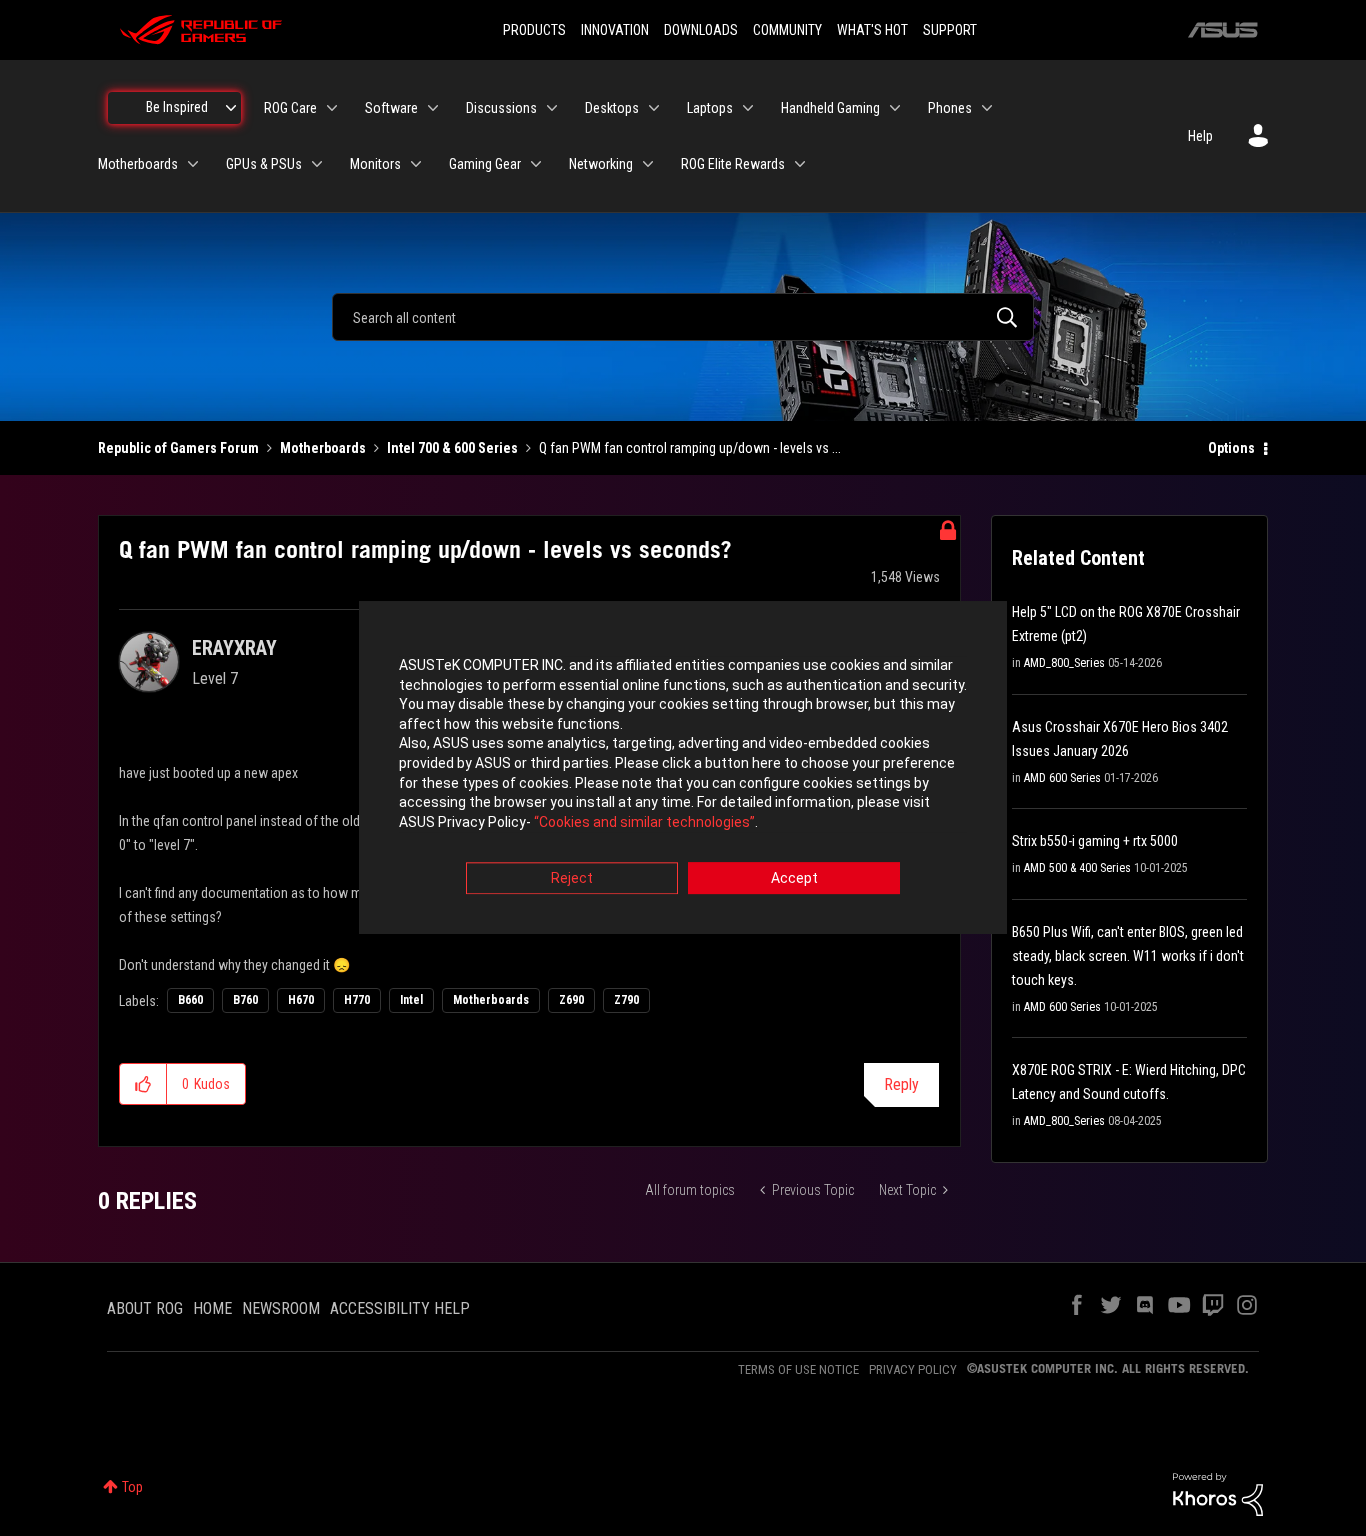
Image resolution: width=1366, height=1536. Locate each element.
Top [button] (132, 1487)
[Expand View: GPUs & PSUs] (317, 164)
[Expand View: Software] (433, 108)
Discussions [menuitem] (501, 108)
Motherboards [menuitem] (138, 164)
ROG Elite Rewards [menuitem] (733, 164)
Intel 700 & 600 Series (452, 448)
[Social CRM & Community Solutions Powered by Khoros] (1218, 1493)
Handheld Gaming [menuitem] (830, 108)
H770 (357, 1000)
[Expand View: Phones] (987, 108)
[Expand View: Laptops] (748, 108)
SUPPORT (950, 30)
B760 (245, 1000)
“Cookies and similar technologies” (644, 822)
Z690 (571, 1000)
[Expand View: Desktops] (654, 108)
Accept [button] (794, 879)
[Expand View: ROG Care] (332, 108)
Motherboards (323, 448)
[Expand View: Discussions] (552, 108)
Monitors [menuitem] (375, 164)
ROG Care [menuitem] (290, 108)
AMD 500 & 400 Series (1077, 868)
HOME (212, 1308)
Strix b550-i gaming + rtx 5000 (1095, 841)
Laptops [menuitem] (710, 108)
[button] (143, 1084)
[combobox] (683, 317)
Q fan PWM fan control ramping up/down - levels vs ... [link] (690, 448)
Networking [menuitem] (601, 164)
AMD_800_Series (1064, 663)
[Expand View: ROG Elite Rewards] (800, 164)
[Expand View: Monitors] (416, 164)
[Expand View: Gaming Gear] (536, 164)
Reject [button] (572, 879)
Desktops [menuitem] (612, 108)
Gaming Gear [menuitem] (485, 164)
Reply (901, 1084)
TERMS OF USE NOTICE (798, 1369)
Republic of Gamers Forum (178, 448)
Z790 (626, 1000)
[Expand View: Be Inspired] (231, 108)
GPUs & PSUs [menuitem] (264, 164)
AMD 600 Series (1062, 778)
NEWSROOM (281, 1308)
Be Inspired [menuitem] (177, 107)
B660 (190, 1000)
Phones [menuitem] (950, 108)
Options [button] (1231, 448)
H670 (301, 1000)
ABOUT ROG (145, 1308)
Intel (411, 1000)
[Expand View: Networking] (648, 164)
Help (1200, 136)
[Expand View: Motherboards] (193, 164)
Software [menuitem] (391, 108)
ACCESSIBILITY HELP (400, 1308)
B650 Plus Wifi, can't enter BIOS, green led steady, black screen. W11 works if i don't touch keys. (1128, 956)
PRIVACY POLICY (913, 1369)
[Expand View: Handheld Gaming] (895, 108)
